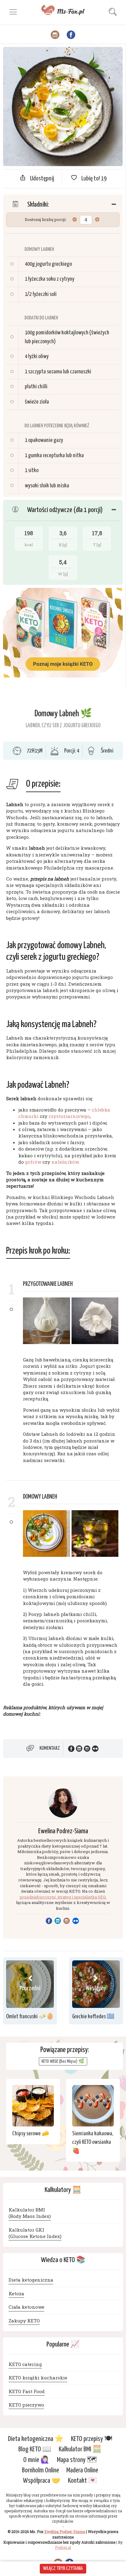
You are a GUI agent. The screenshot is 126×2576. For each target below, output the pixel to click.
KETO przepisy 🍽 (92, 2439)
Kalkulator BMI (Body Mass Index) (30, 2213)
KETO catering (25, 2364)
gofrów (33, 1162)
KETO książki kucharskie (38, 2378)
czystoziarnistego (69, 1116)
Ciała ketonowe (26, 2307)
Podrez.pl (63, 2547)
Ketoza (16, 2293)
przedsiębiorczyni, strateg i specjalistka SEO (63, 1897)
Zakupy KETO (24, 2321)
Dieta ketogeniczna (31, 2280)
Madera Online (82, 2470)
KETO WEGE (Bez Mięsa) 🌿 (63, 2061)
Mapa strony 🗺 (77, 2460)
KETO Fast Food (27, 2391)
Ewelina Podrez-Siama (63, 1831)
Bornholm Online (41, 2470)
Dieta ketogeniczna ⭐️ (36, 2439)
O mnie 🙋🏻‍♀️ (36, 2460)
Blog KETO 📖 (35, 2449)
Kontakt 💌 (83, 2481)
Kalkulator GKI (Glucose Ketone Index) (35, 2233)
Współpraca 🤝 (42, 2481)
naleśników (65, 1162)
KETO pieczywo (26, 2405)
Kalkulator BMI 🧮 (80, 2449)
